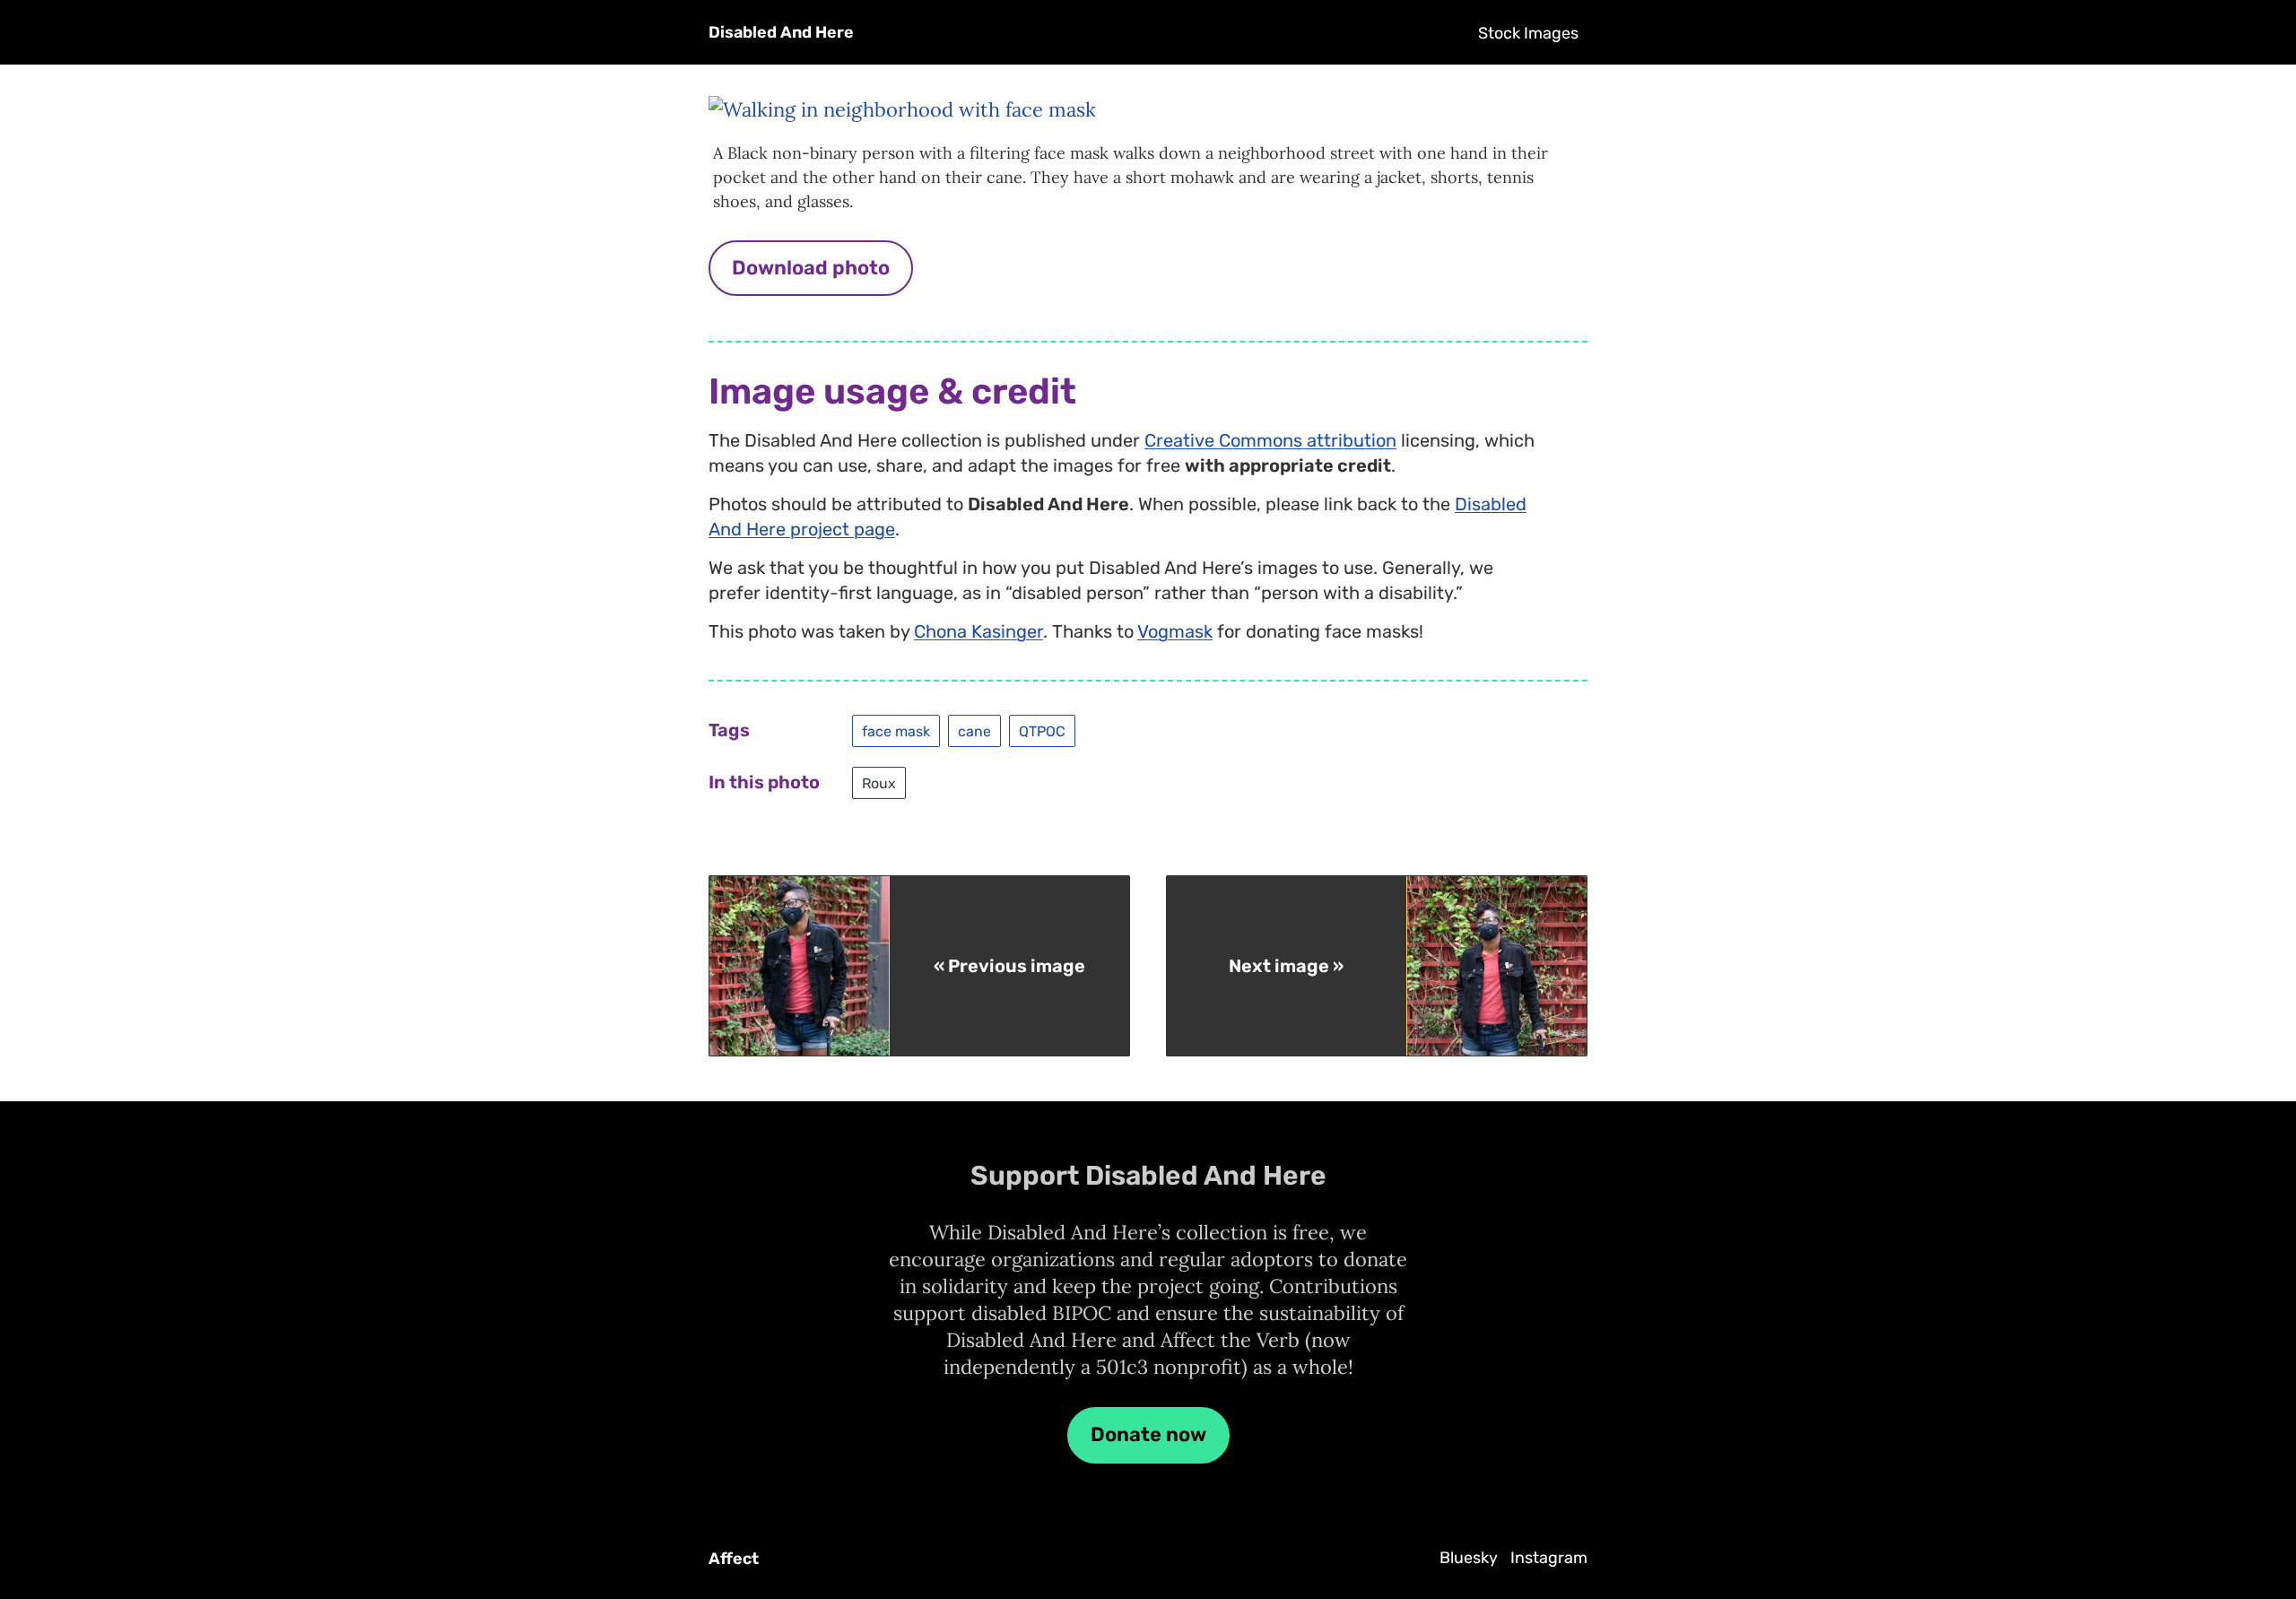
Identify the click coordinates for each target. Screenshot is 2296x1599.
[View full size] (902, 109)
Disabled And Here (781, 32)
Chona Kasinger (978, 631)
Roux (879, 782)
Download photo (811, 268)
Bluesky (1469, 1558)
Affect (734, 1559)
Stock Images (1528, 33)
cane (974, 730)
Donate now (1148, 1434)
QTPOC (1042, 730)
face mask (896, 730)
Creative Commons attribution (1270, 440)
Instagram (1549, 1558)
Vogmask (1175, 631)
